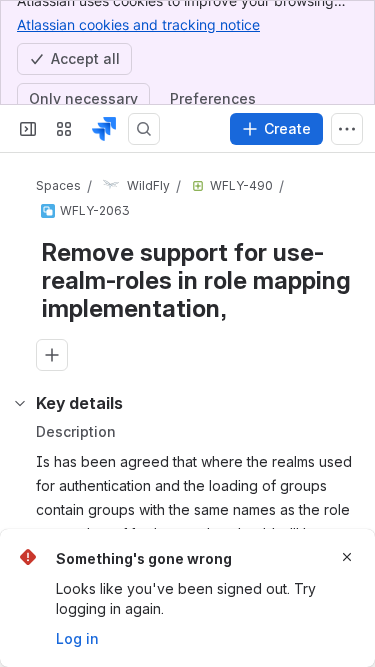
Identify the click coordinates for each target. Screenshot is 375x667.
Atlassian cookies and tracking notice (138, 24)
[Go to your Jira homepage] (104, 129)
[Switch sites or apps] (64, 129)
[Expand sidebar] (28, 129)
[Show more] (347, 129)
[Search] (144, 129)
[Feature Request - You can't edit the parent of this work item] (198, 186)
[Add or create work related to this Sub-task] (52, 355)
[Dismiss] (347, 557)
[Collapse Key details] (20, 403)
